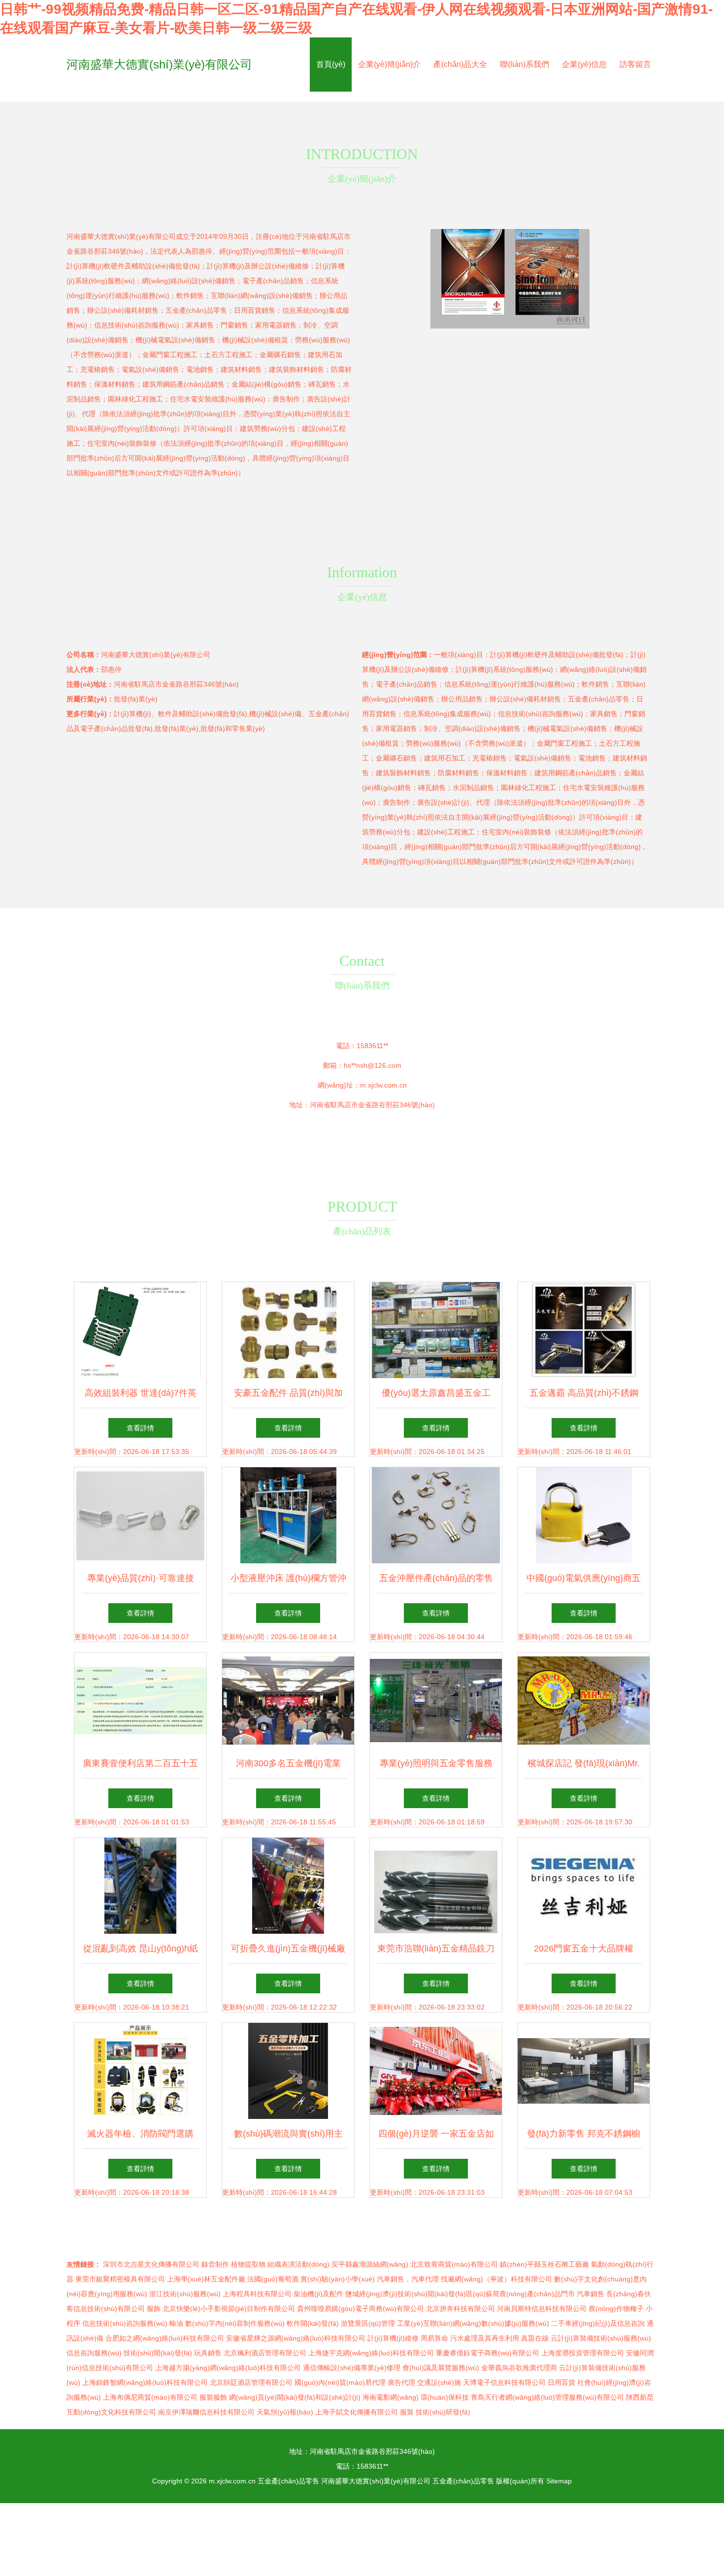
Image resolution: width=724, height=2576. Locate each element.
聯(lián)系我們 (525, 64)
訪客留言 (635, 64)
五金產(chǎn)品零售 (288, 2481)
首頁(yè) (331, 64)
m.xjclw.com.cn (383, 1085)
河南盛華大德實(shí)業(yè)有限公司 (159, 64)
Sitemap (559, 2481)
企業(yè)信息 (584, 64)
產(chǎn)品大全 (460, 64)
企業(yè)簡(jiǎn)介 (389, 64)
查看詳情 (140, 1428)
